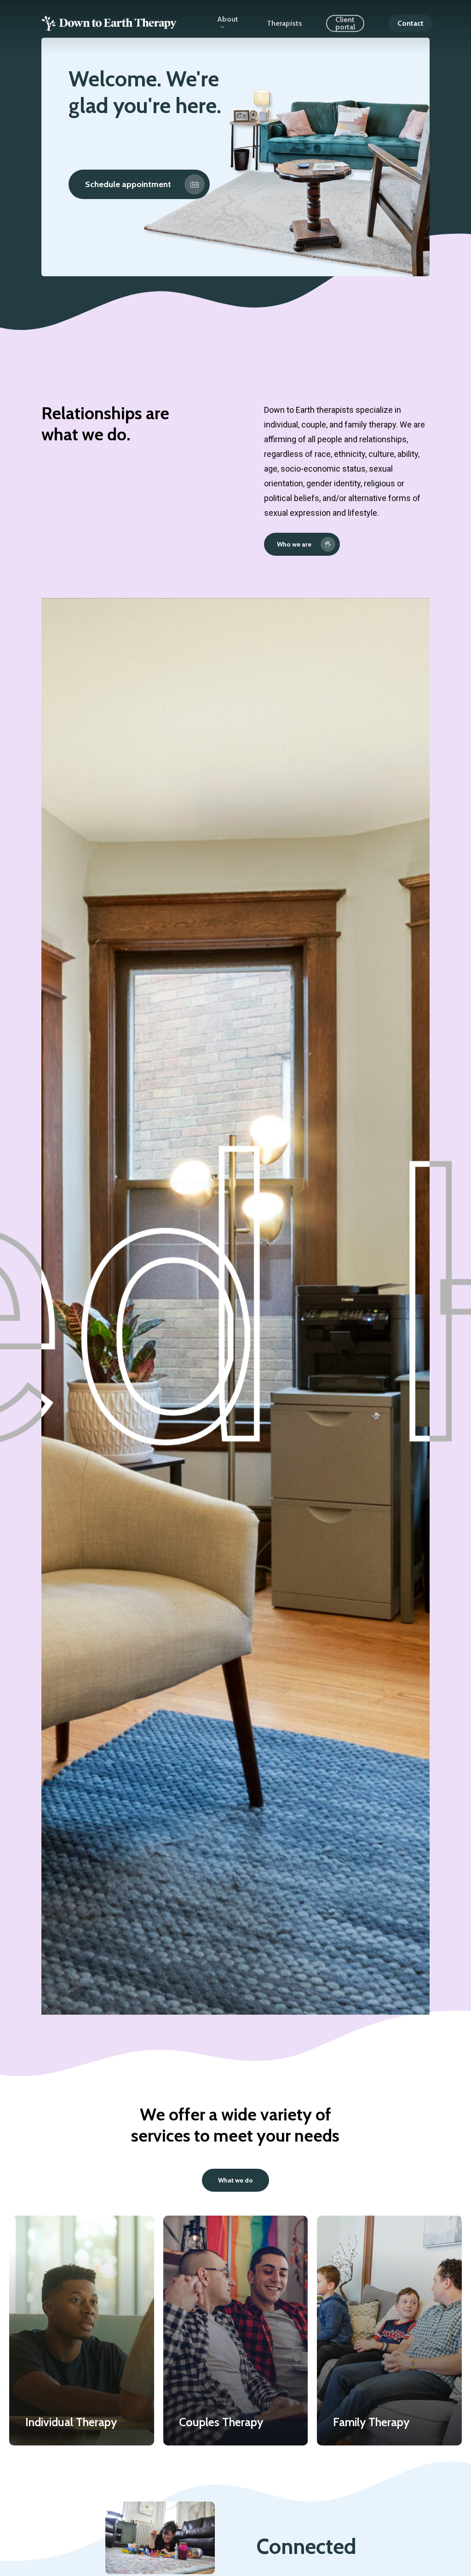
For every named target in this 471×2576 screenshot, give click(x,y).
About (228, 20)
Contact (411, 23)
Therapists (284, 23)
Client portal (345, 23)
